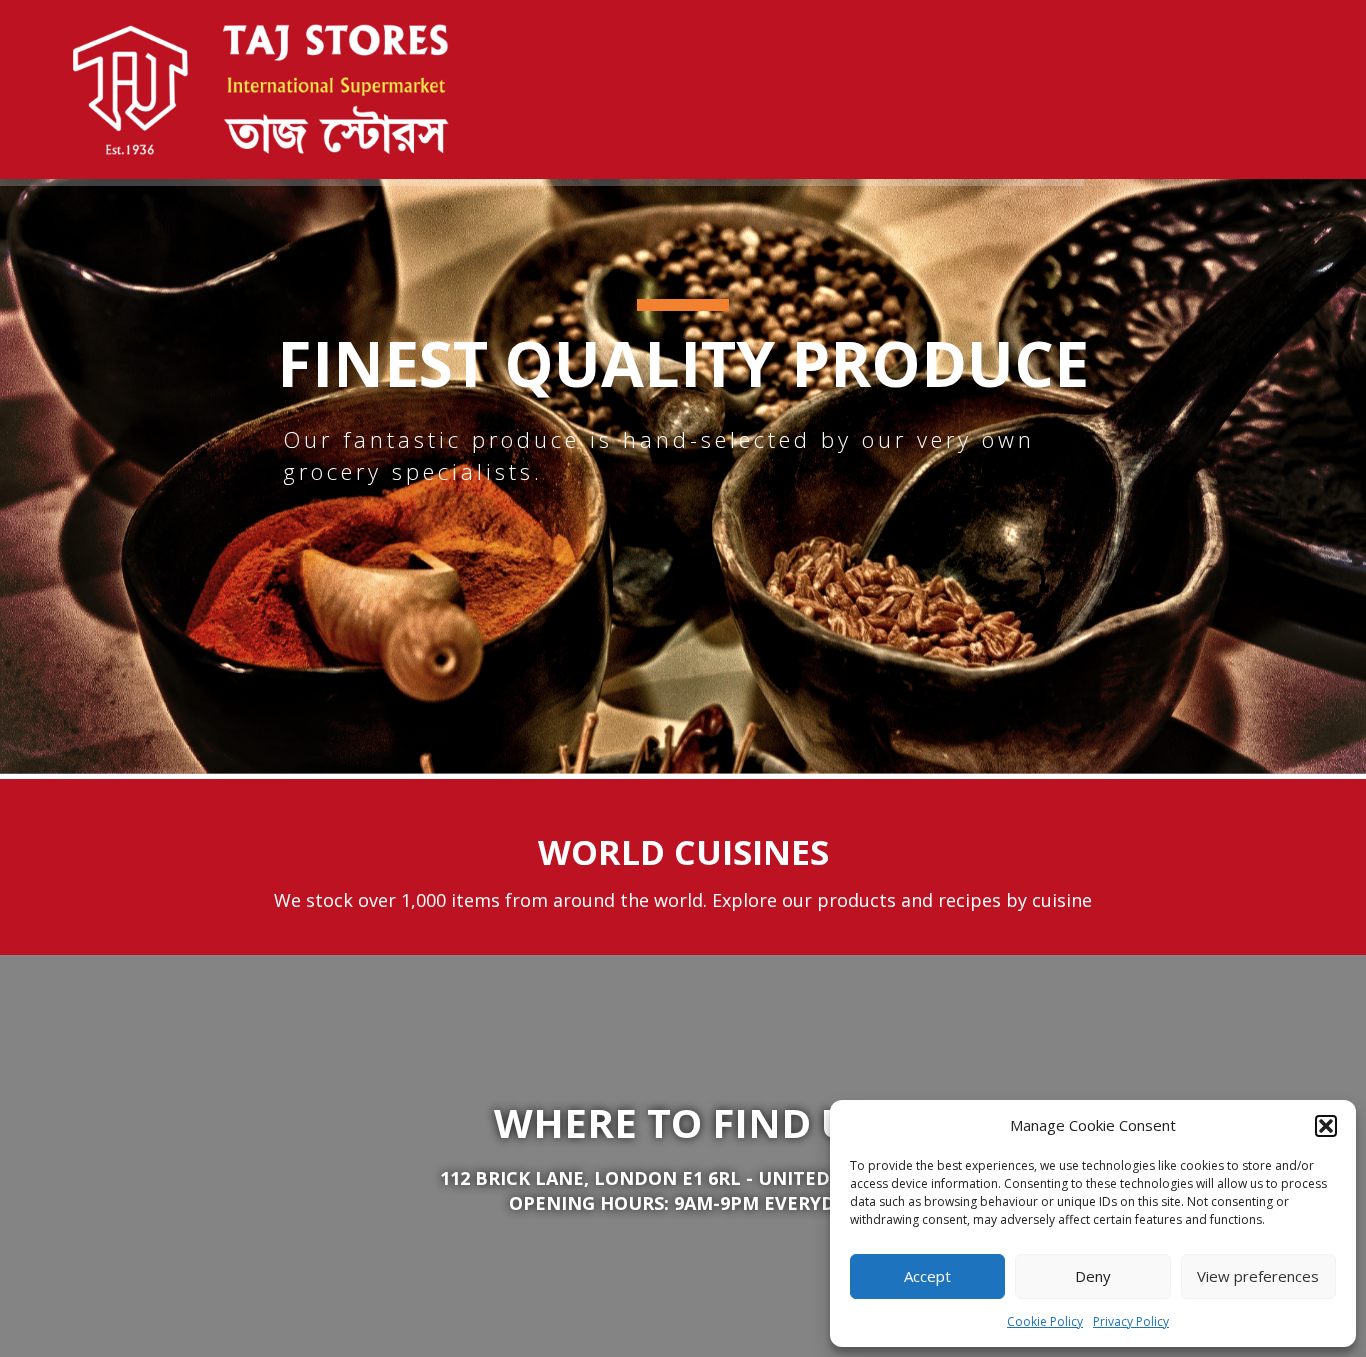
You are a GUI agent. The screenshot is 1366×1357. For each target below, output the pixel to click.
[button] (1326, 1126)
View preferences (1258, 1276)
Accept (927, 1276)
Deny (1093, 1276)
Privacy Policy (1131, 1321)
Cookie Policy (1045, 1321)
